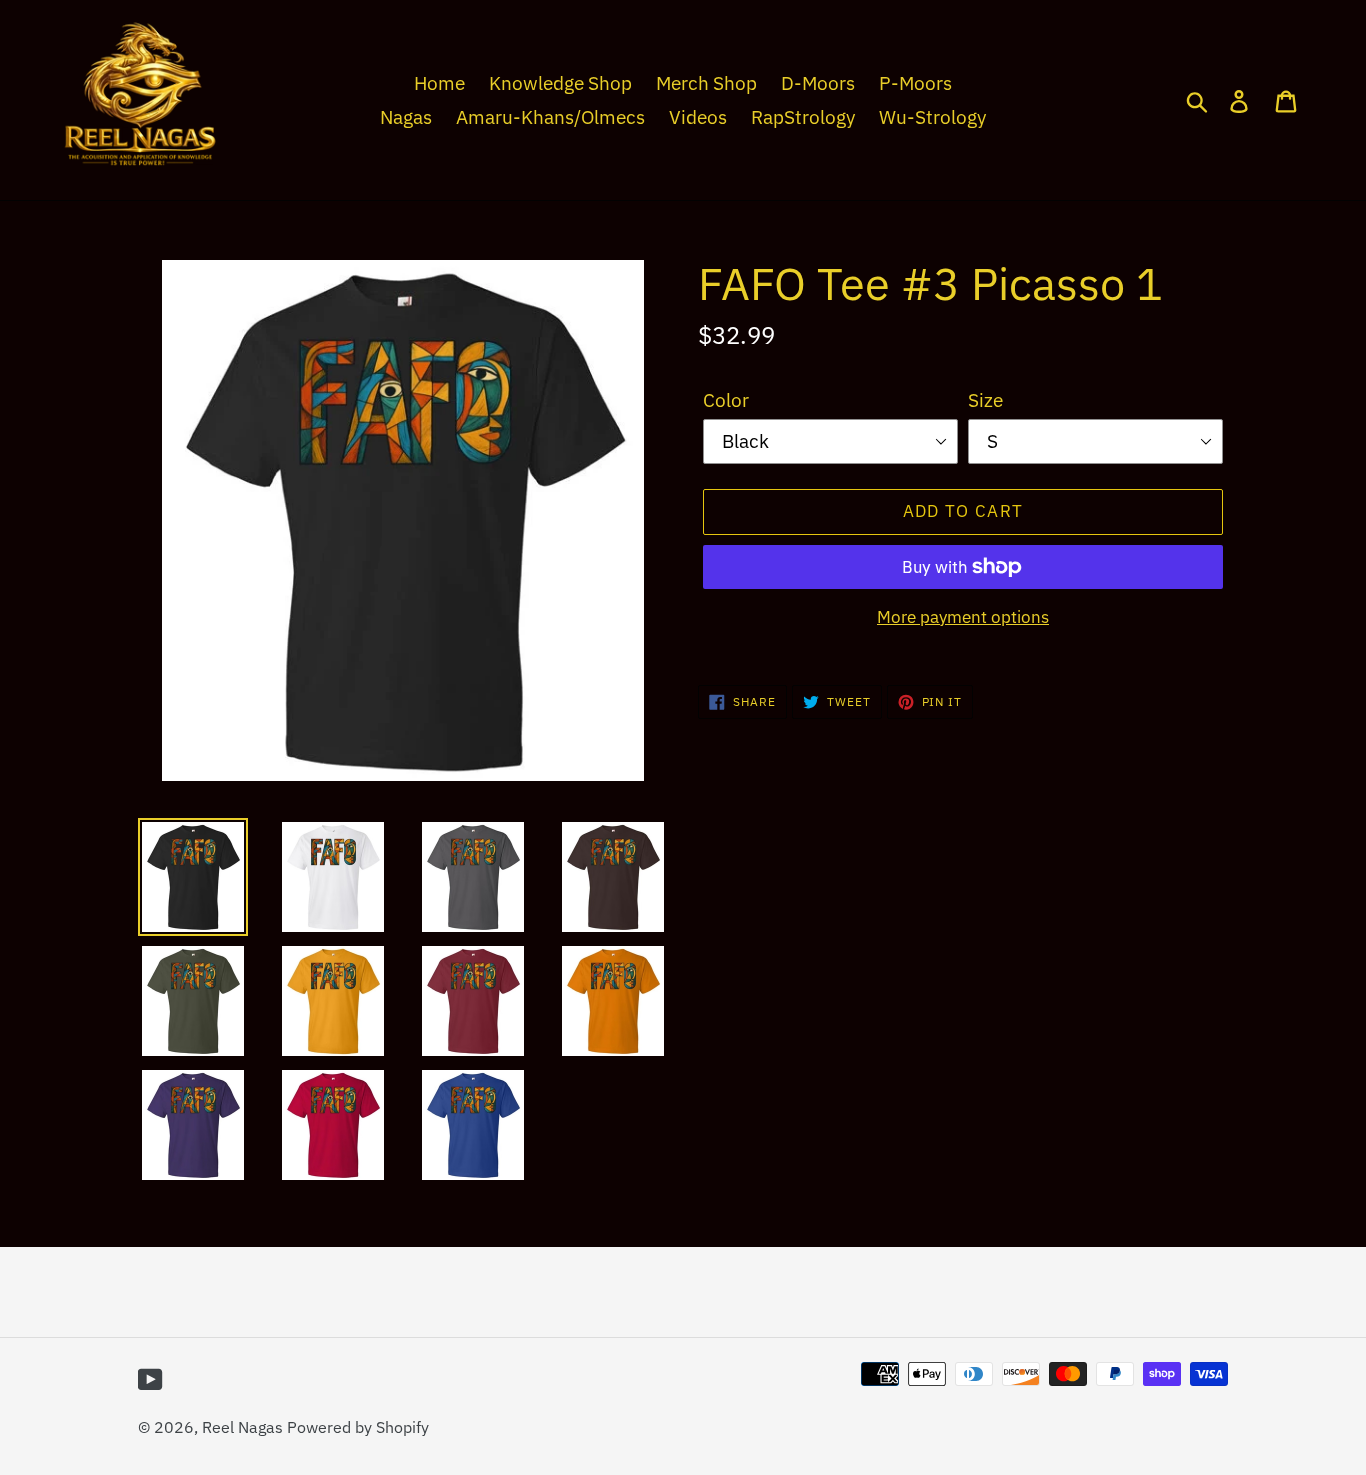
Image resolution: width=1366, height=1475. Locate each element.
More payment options (963, 617)
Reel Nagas (242, 1427)
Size (985, 400)
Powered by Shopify (358, 1427)
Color (726, 400)
